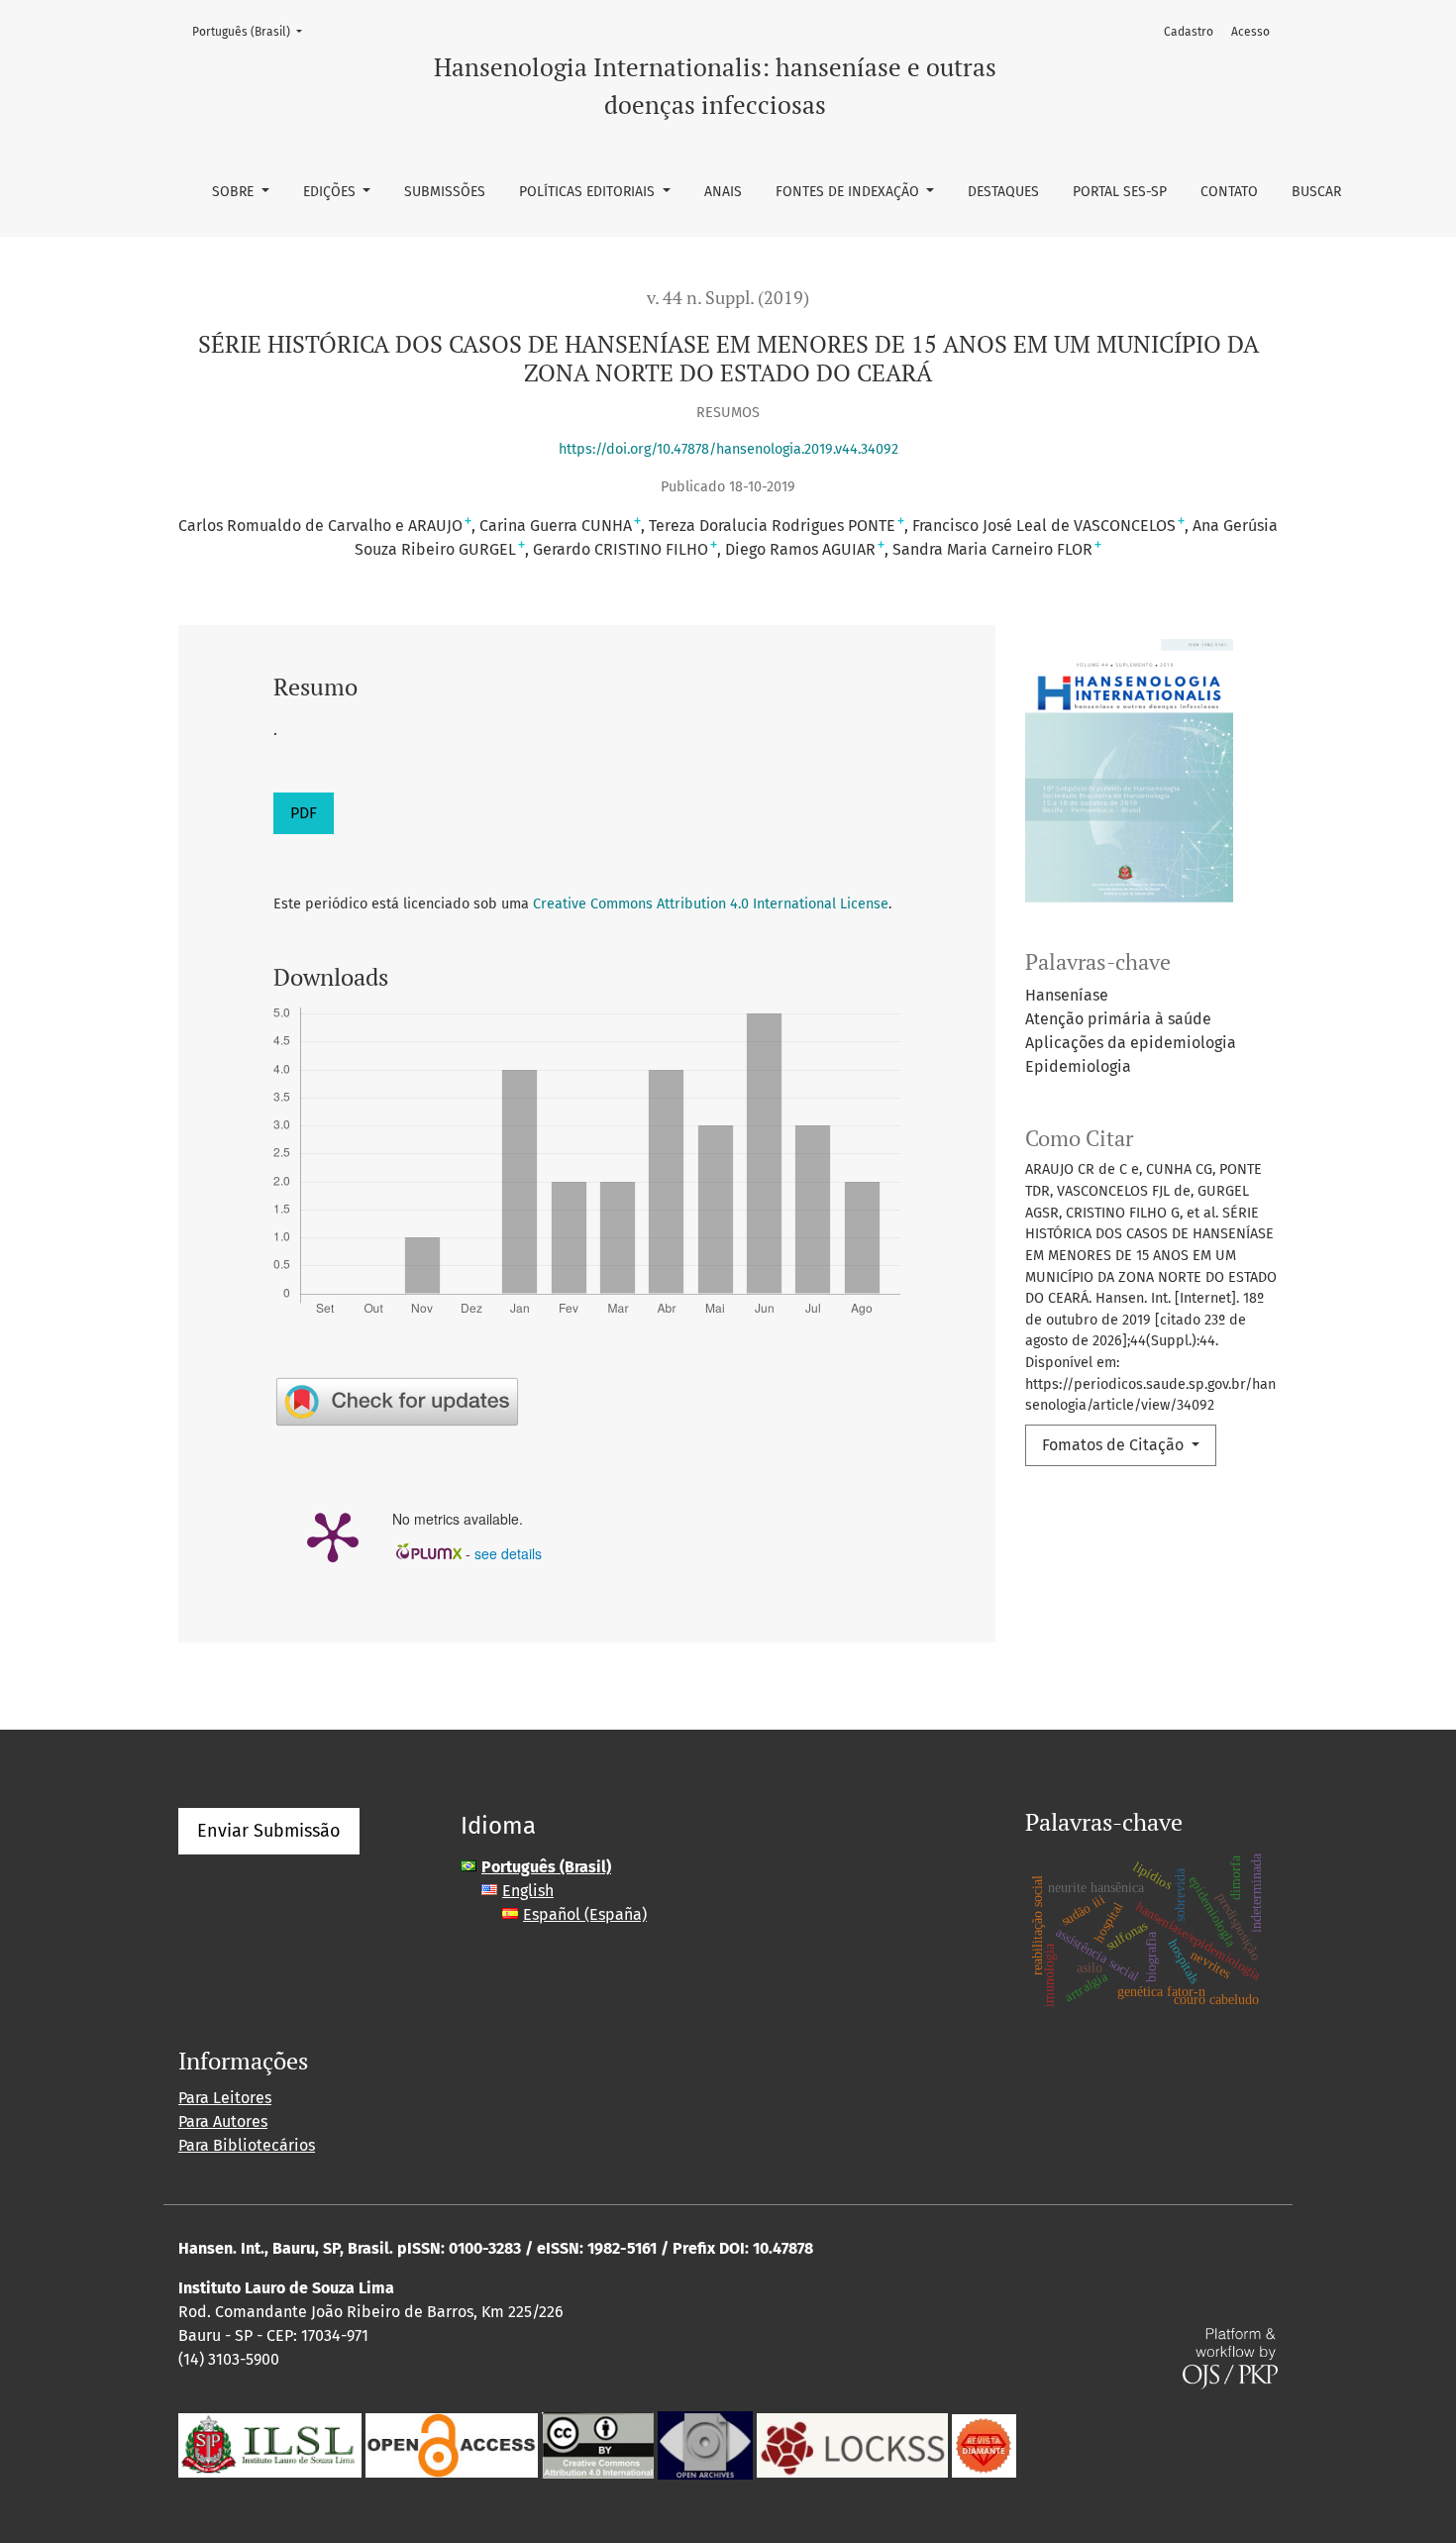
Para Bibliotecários (247, 2145)
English (528, 1891)
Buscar (1316, 192)
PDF (304, 813)
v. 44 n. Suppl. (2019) (728, 298)
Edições (331, 192)
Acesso (1250, 32)
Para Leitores (225, 2098)
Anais (723, 192)
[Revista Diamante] (984, 2444)
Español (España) (585, 1914)
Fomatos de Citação (1115, 1445)
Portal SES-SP (1120, 192)
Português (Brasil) (253, 31)
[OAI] (705, 2444)
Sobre (235, 192)
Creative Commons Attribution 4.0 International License (711, 904)
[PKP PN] (852, 2444)
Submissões (445, 192)
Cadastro (1189, 32)
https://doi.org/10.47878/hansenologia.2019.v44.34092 (728, 449)
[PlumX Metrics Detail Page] (333, 1536)
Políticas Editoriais (589, 192)
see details (508, 1553)
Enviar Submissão (269, 1831)
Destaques (1003, 192)
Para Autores (223, 2121)
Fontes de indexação (849, 192)
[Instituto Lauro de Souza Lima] (270, 2444)
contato (1229, 192)
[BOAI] (452, 2444)
